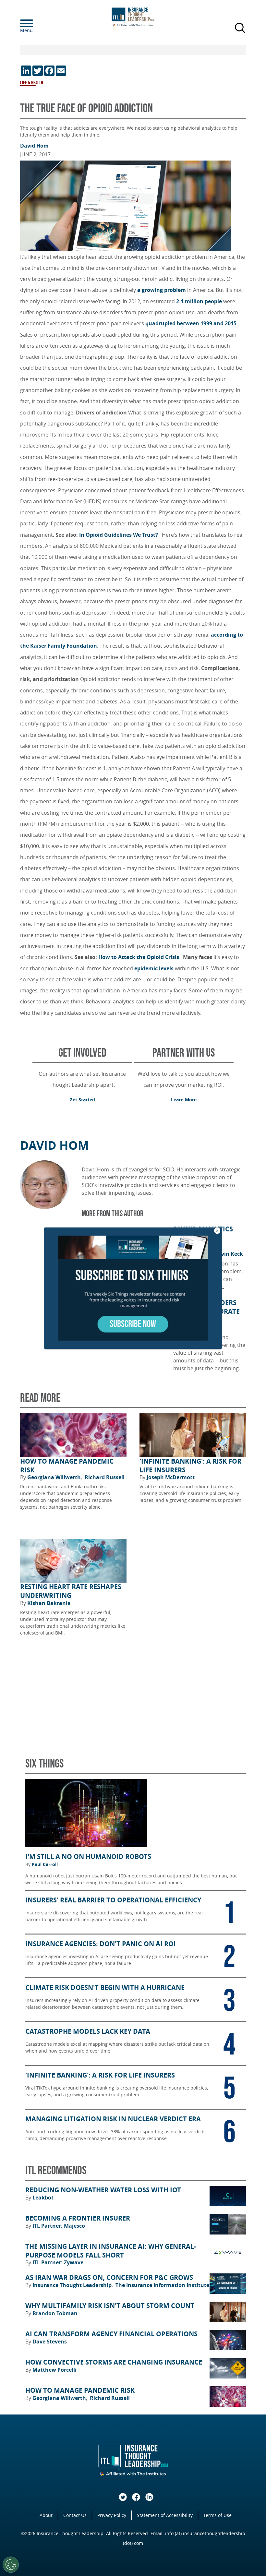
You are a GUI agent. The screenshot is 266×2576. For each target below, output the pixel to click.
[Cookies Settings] (11, 2565)
